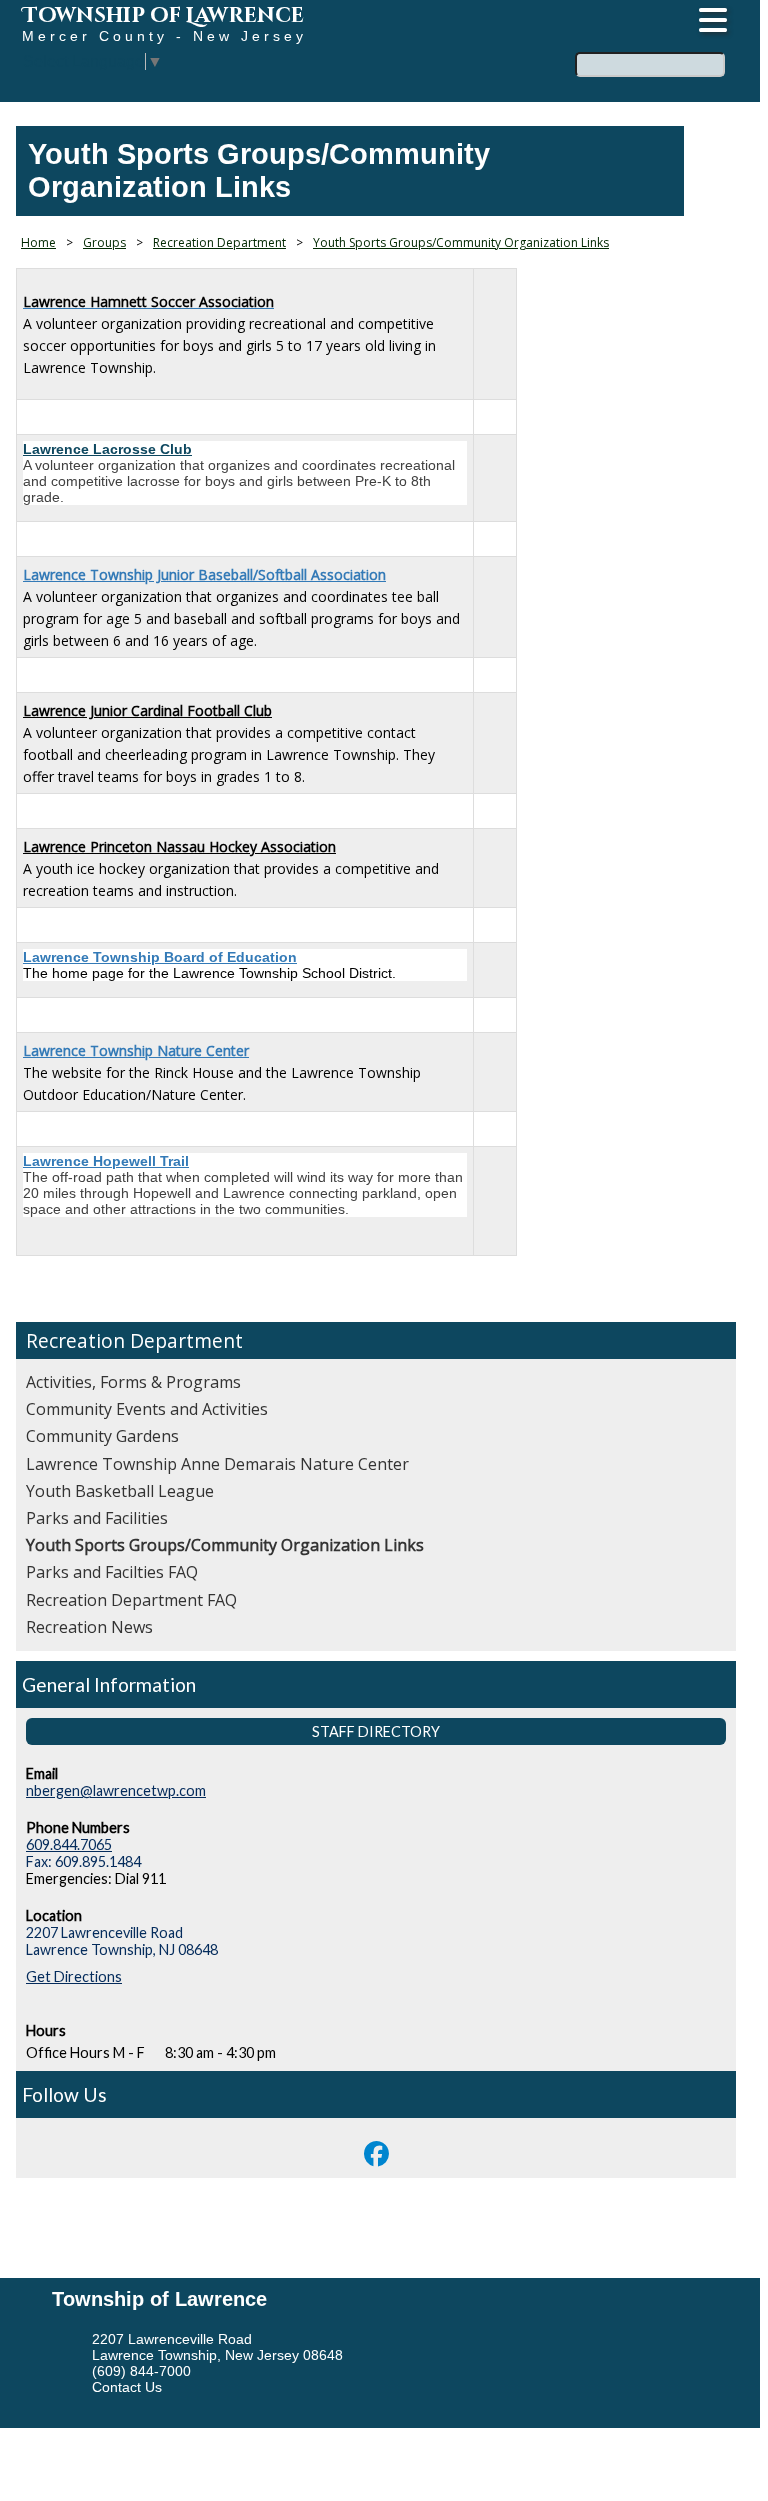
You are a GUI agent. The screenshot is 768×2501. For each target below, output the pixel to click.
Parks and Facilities (97, 1518)
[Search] (732, 53)
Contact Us (127, 2387)
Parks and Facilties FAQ (112, 1572)
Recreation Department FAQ (131, 1600)
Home (38, 242)
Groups (104, 242)
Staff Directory (376, 1731)
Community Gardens (102, 1436)
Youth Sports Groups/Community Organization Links (225, 1545)
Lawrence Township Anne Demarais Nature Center (217, 1464)
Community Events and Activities (147, 1409)
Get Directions (74, 1976)
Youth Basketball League (120, 1491)
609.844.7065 (69, 1844)
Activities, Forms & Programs (133, 1382)
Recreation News (89, 1627)
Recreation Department (134, 1340)
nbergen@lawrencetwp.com (116, 1790)
